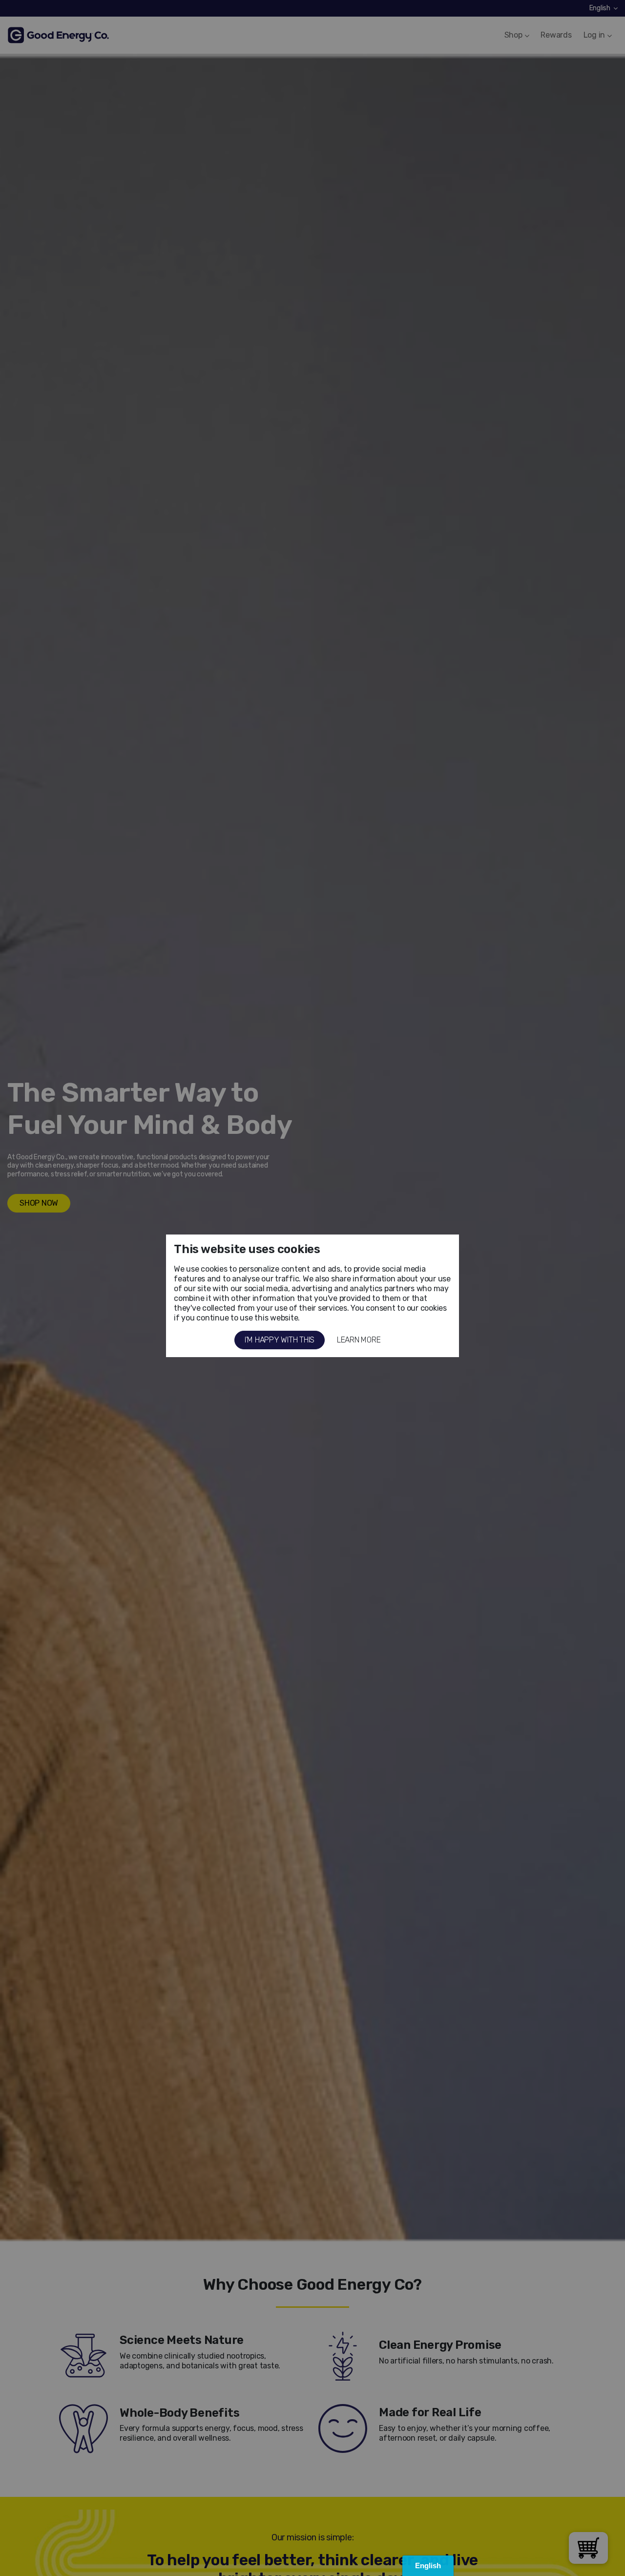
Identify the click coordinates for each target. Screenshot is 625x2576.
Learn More (359, 1340)
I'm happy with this (280, 1340)
